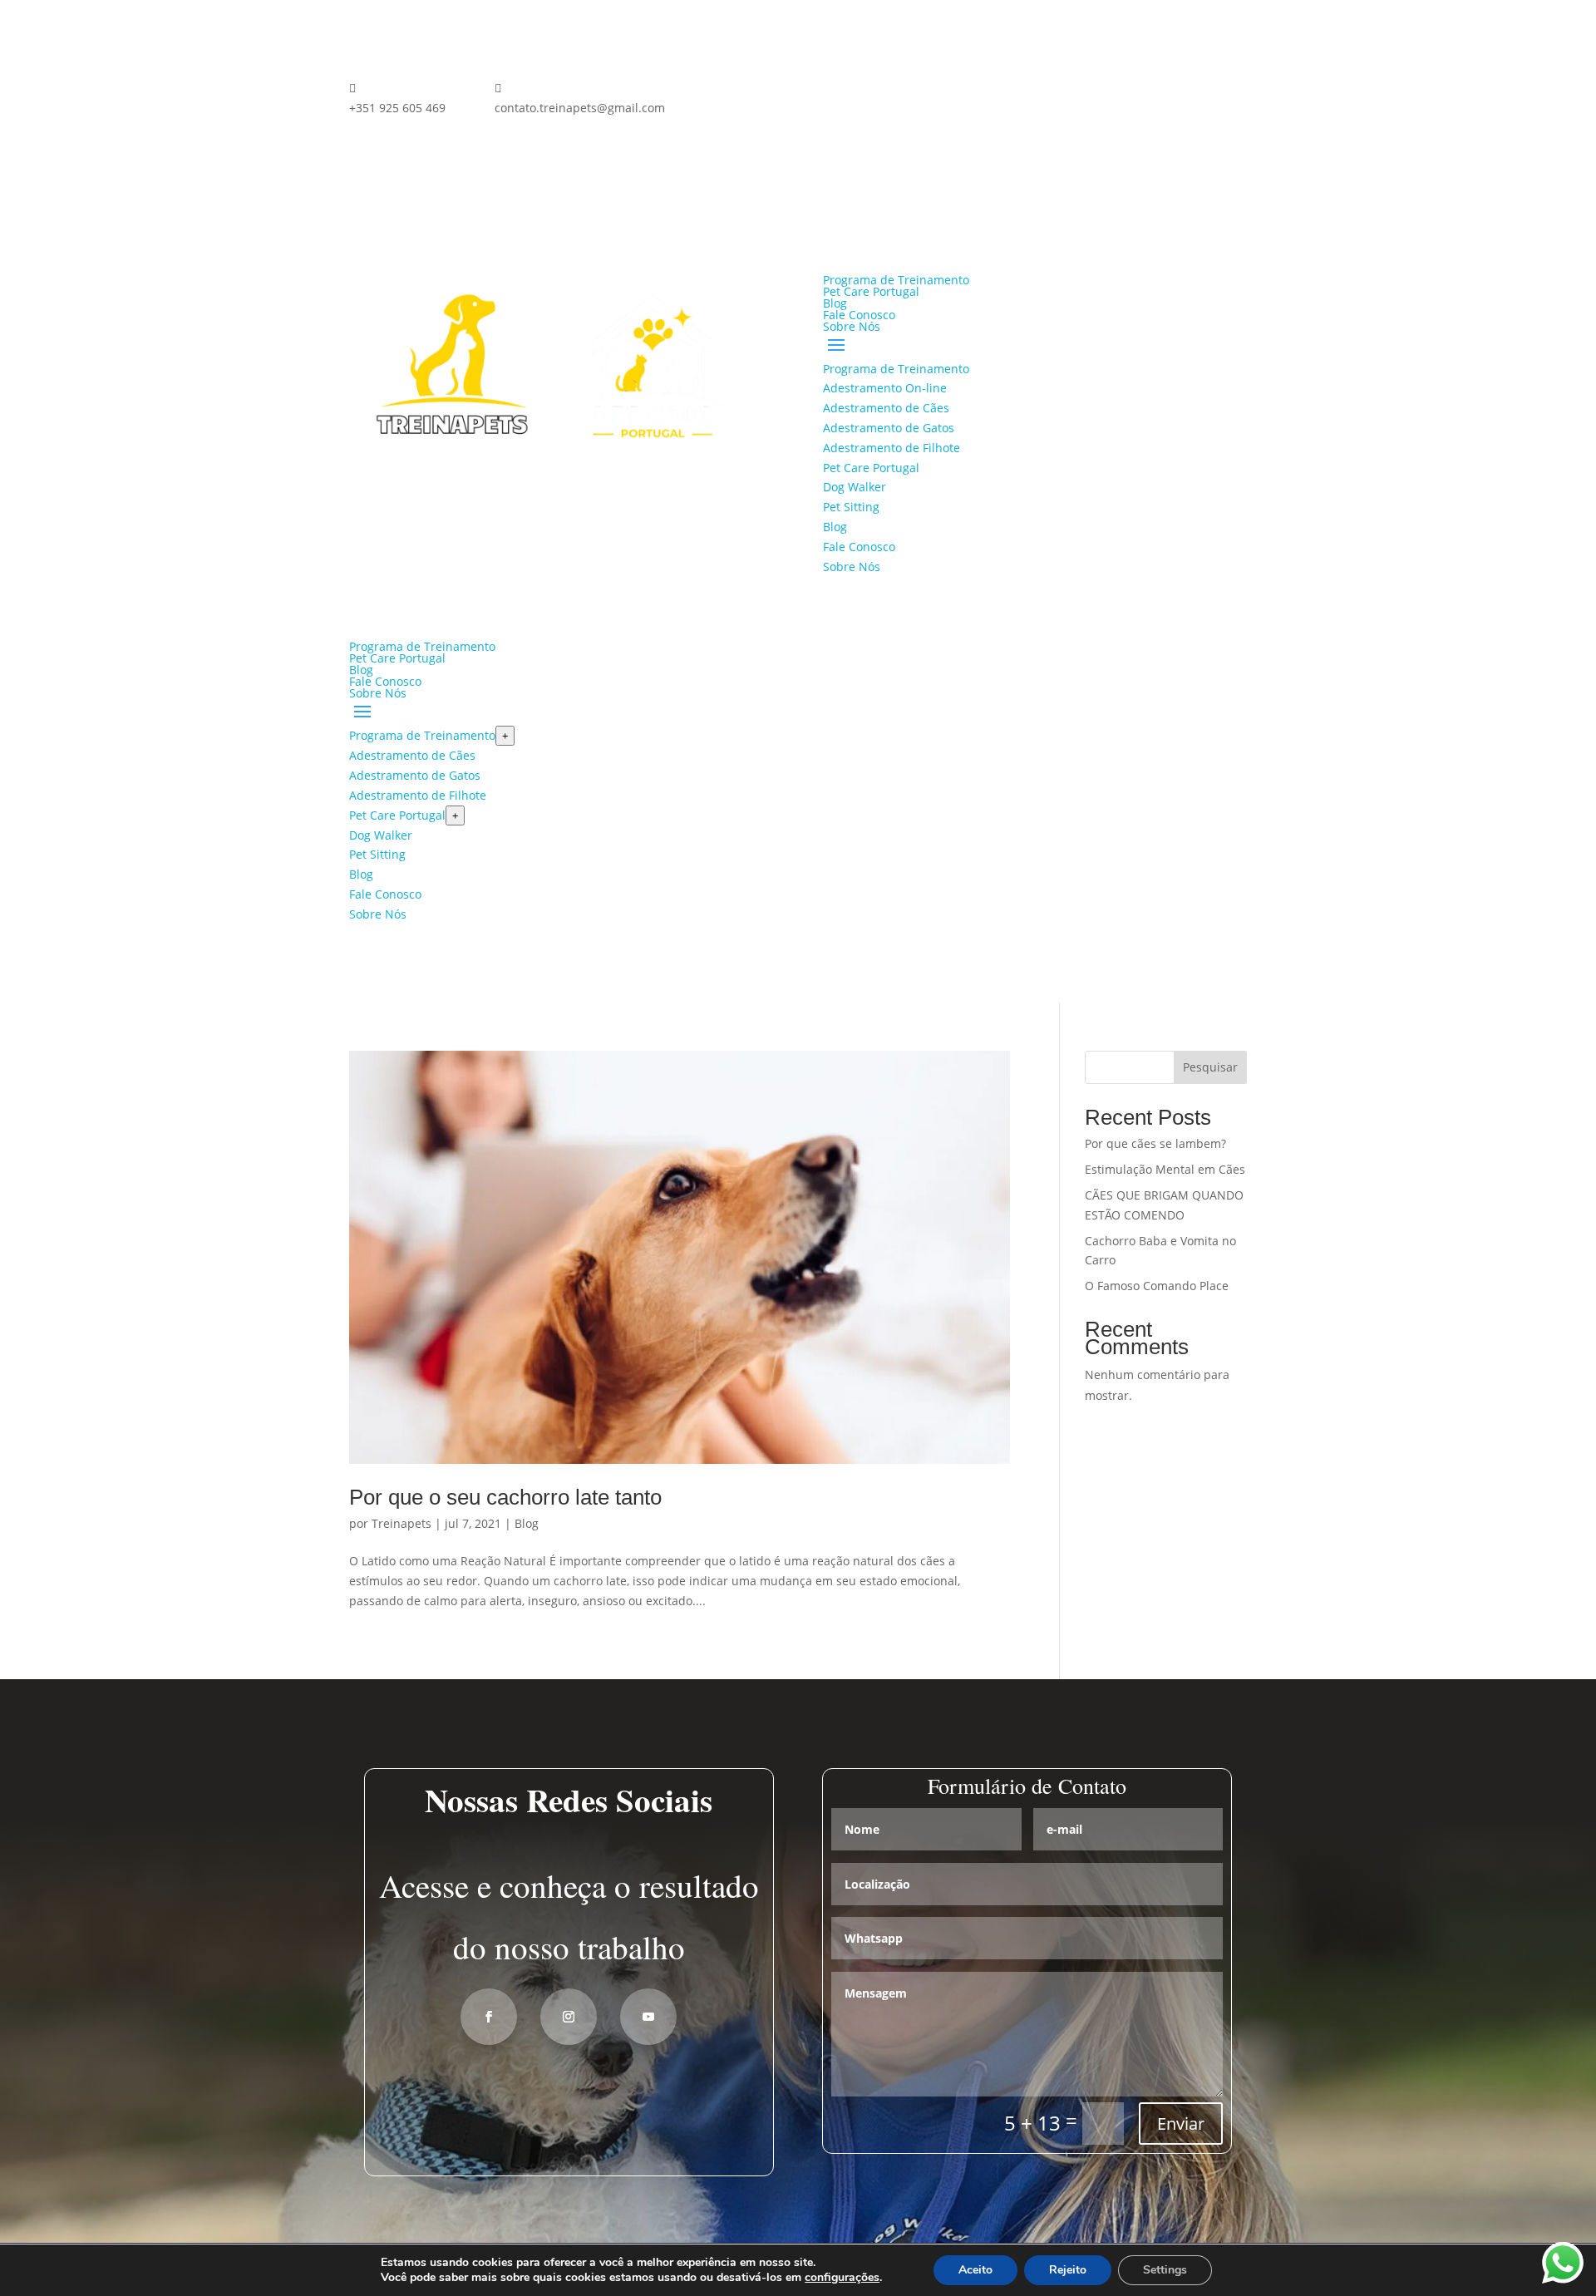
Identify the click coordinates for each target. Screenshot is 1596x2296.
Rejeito (1068, 2270)
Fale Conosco (859, 315)
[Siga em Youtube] (648, 2017)
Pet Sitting (851, 507)
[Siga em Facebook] (728, 91)
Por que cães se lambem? (1155, 1143)
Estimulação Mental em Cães (1165, 1169)
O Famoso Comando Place (1157, 1286)
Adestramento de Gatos (889, 428)
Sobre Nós (852, 326)
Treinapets (401, 1523)
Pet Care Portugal (871, 291)
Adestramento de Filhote (892, 448)
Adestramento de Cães (886, 408)
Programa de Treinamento (896, 280)
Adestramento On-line (885, 388)
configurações (842, 2278)
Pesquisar (1210, 1067)
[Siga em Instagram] (761, 91)
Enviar (1181, 2124)
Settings (1165, 2270)
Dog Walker (855, 487)
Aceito (975, 2270)
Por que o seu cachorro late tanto (505, 1497)
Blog (835, 303)
